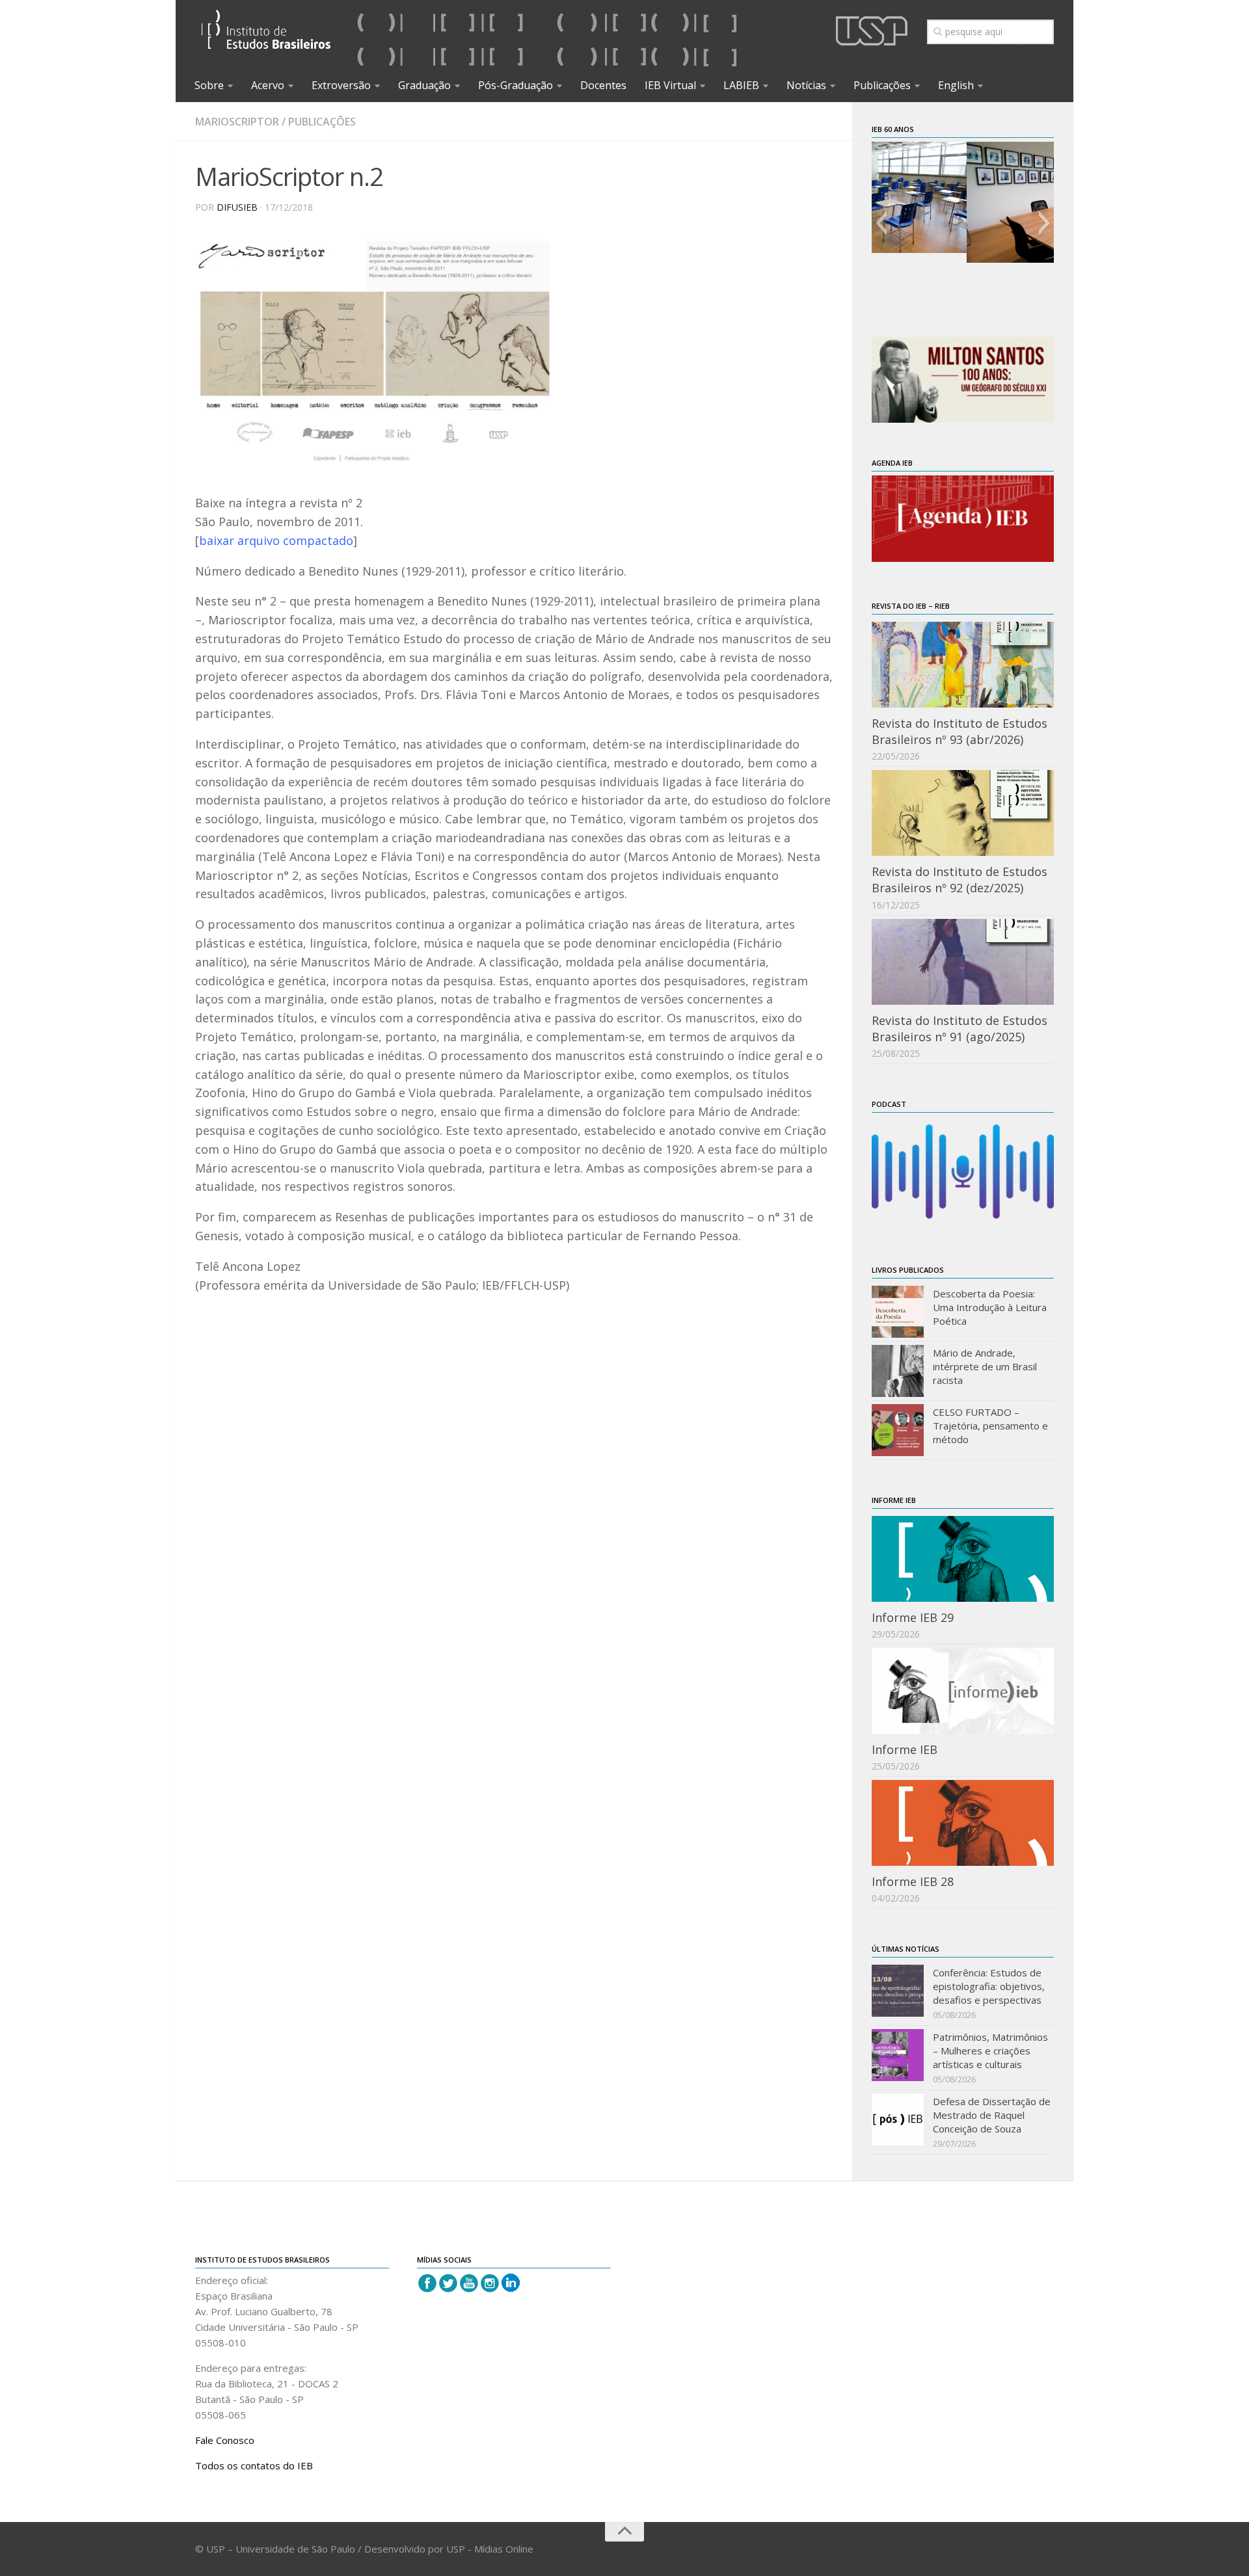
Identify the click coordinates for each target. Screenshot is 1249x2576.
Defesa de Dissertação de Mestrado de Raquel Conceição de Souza (992, 2115)
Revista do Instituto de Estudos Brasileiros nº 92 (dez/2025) (960, 880)
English (956, 85)
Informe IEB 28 (913, 1881)
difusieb (237, 207)
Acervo (268, 85)
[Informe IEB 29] (963, 1559)
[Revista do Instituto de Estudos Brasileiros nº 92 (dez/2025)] (963, 813)
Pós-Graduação (516, 85)
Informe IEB (905, 1749)
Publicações (882, 85)
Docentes (603, 85)
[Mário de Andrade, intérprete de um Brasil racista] (898, 1371)
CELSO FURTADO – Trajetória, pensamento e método (990, 1426)
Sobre (209, 85)
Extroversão (341, 85)
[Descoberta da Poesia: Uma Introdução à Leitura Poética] (898, 1312)
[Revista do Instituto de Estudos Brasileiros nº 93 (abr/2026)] (963, 665)
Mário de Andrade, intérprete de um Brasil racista (985, 1366)
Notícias (806, 85)
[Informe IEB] (963, 1691)
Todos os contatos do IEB (254, 2465)
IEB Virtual (670, 85)
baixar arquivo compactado (276, 540)
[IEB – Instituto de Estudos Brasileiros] (266, 35)
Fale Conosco (225, 2440)
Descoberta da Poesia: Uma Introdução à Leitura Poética (990, 1307)
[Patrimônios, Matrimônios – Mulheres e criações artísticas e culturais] (898, 2055)
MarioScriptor (237, 122)
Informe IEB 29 (913, 1617)
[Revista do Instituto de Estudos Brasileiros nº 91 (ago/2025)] (963, 962)
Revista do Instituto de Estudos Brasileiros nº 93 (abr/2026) (960, 731)
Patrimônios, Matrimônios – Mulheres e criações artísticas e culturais (990, 2051)
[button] (881, 223)
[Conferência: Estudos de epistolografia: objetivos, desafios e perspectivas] (898, 1991)
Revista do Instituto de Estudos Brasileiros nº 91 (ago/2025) (960, 1029)
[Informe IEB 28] (963, 1823)
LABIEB (741, 85)
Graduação (424, 85)
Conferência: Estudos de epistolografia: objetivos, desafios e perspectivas (989, 1986)
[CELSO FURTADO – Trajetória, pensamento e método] (898, 1430)
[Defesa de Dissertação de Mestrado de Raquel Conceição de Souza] (898, 2119)
